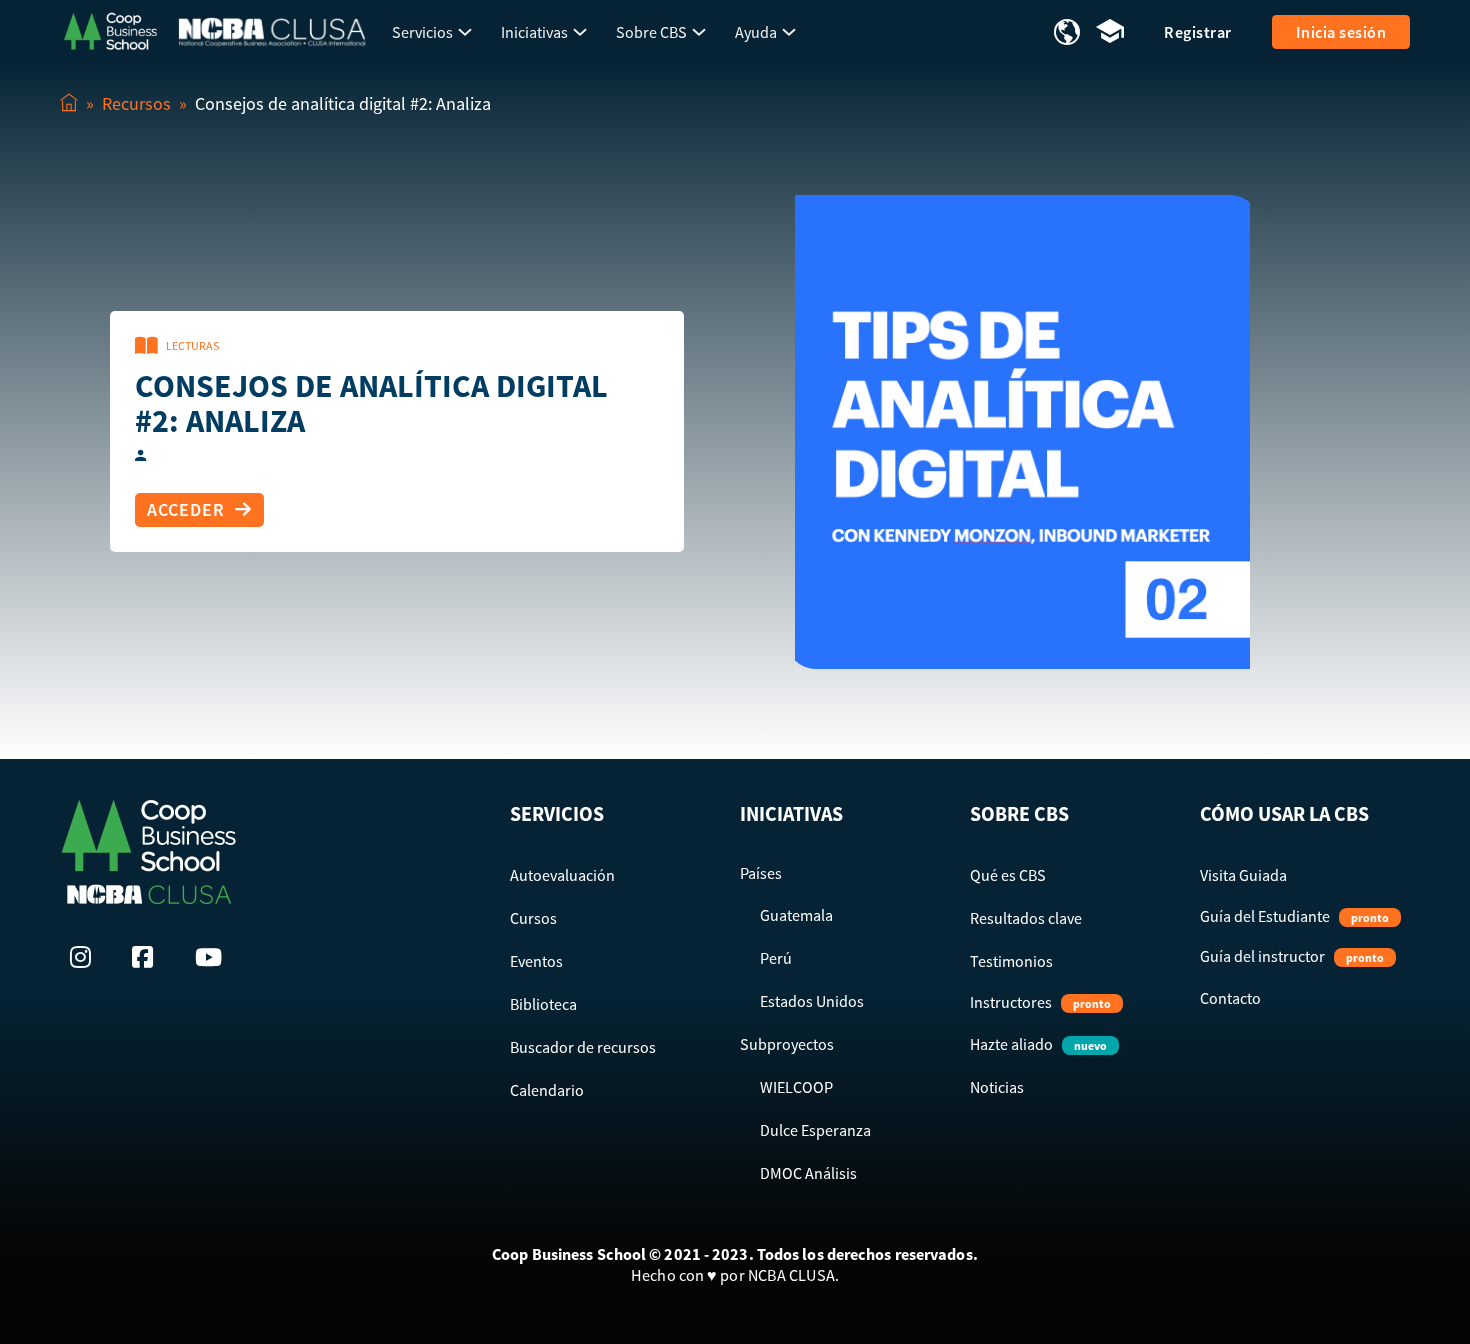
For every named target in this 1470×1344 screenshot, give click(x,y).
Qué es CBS (1008, 875)
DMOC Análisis (808, 1173)
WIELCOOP (796, 1087)
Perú (776, 958)
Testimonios (1011, 961)
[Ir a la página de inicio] (110, 29)
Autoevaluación (562, 875)
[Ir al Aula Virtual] (1110, 32)
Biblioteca (543, 1004)
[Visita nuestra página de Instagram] (86, 957)
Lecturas (192, 345)
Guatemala (796, 915)
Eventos (536, 961)
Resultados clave (1026, 918)
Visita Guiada (1243, 875)
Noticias (997, 1087)
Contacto (1230, 998)
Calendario (547, 1090)
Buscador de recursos (583, 1047)
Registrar (1198, 32)
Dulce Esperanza (815, 1130)
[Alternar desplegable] (465, 32)
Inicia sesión (1341, 32)
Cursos (533, 918)
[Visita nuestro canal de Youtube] (211, 957)
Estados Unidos (812, 1001)
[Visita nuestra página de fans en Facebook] (148, 957)
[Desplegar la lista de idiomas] (1067, 32)
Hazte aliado (1038, 1044)
